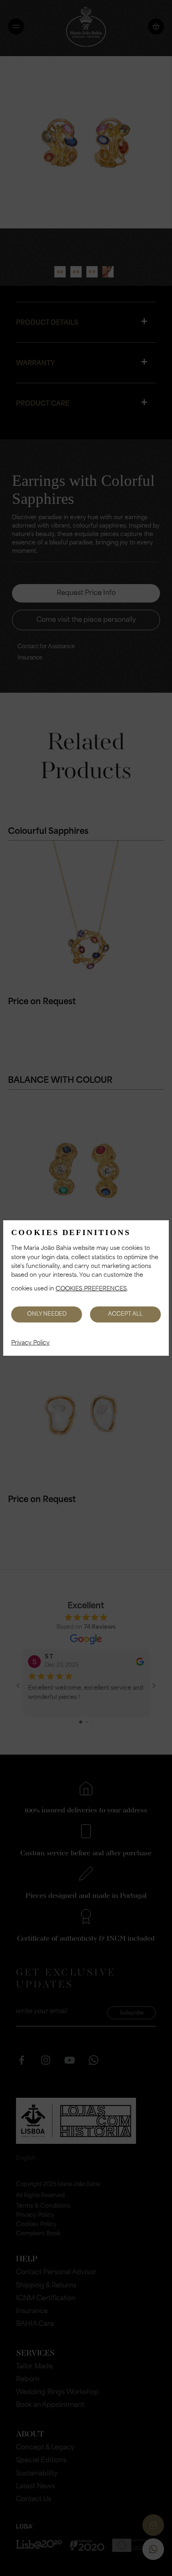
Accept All (125, 1314)
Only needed (47, 1314)
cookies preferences (91, 1289)
